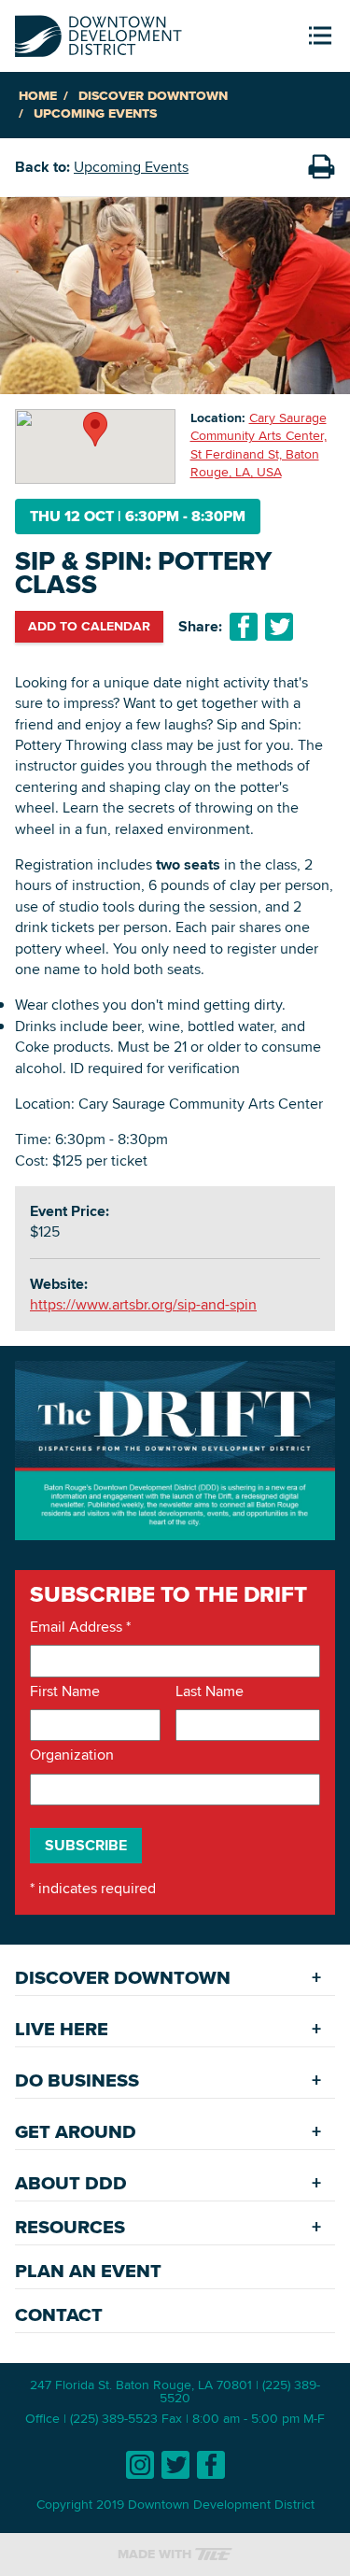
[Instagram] (140, 2465)
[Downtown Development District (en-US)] (98, 32)
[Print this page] (321, 167)
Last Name (210, 1691)
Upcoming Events (95, 113)
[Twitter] (175, 2465)
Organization (72, 1755)
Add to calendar (89, 626)
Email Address (80, 1627)
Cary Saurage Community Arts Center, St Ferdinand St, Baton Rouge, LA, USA (259, 445)
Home (38, 96)
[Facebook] (211, 2465)
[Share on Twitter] (279, 627)
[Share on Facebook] (244, 627)
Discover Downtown (153, 96)
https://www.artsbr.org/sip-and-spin (143, 1304)
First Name (65, 1691)
